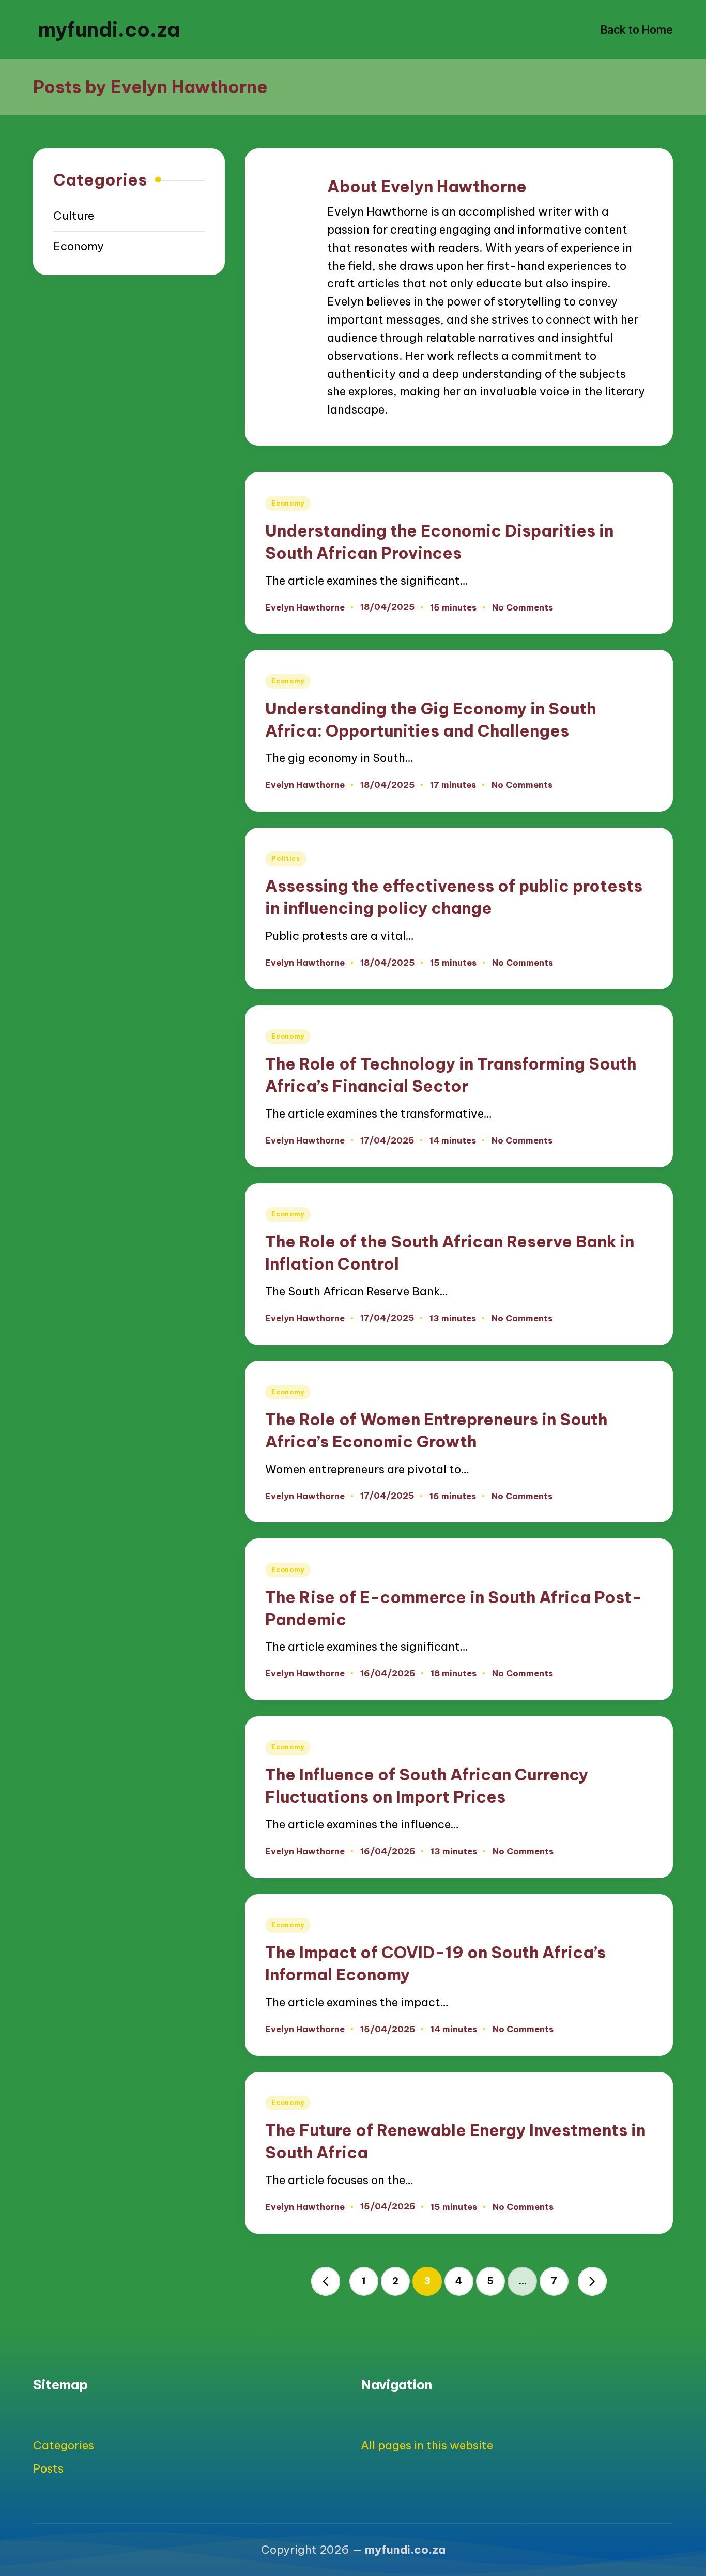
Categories (64, 2445)
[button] (326, 2281)
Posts (48, 2468)
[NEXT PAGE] (592, 2281)
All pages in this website (427, 2445)
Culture (74, 216)
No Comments (523, 607)
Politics (286, 858)
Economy (288, 503)
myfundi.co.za (109, 29)
